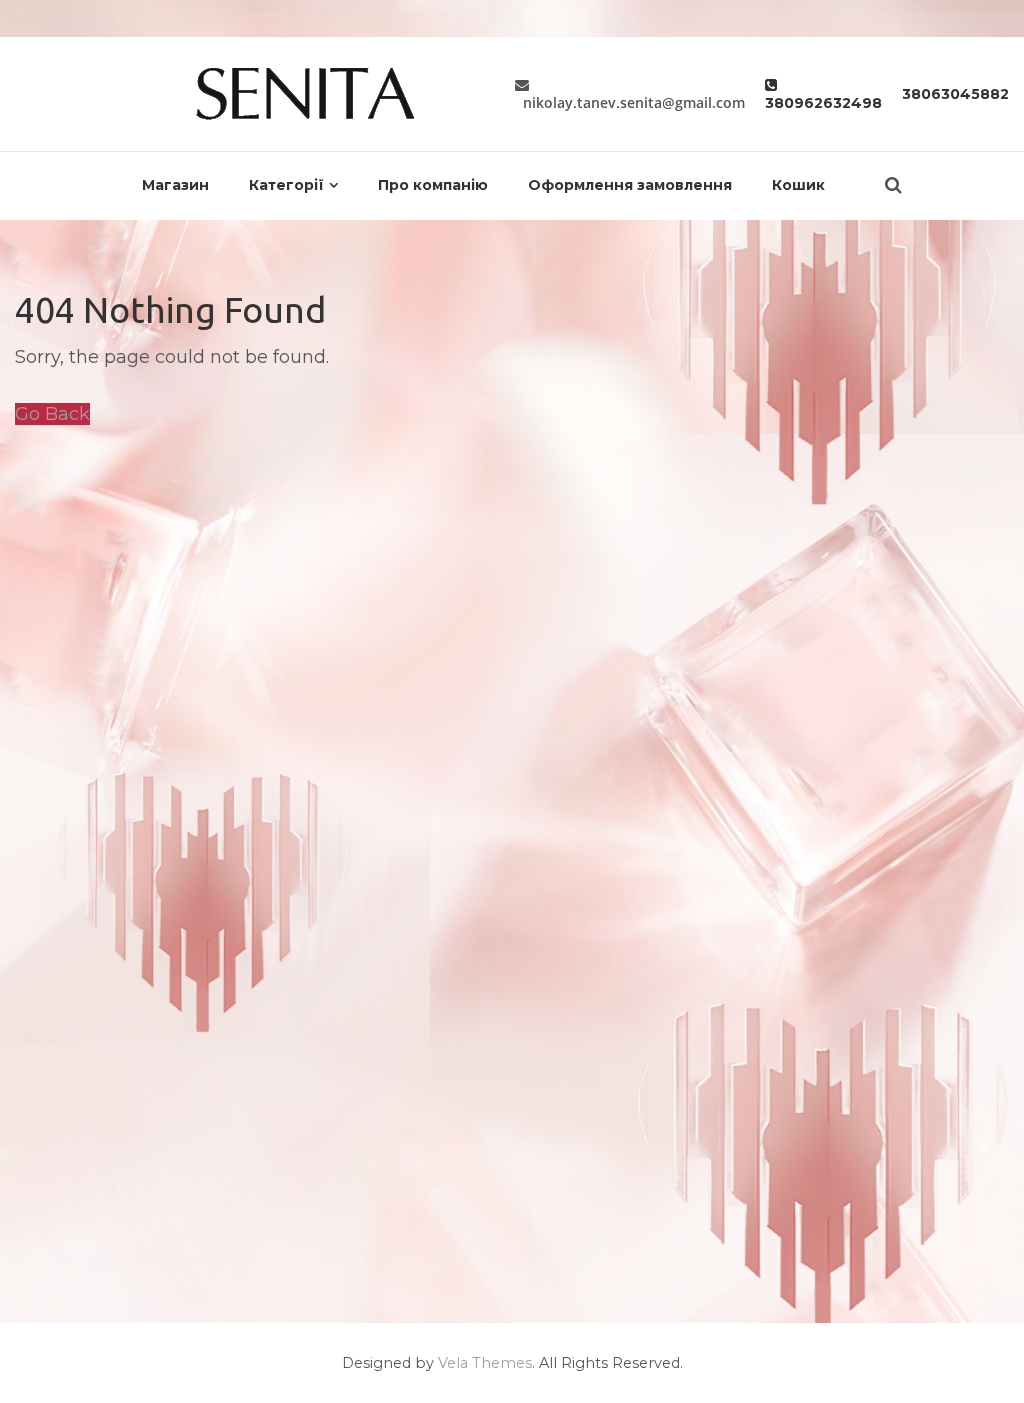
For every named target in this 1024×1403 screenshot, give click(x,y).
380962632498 (823, 94)
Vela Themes (485, 1363)
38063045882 (955, 94)
